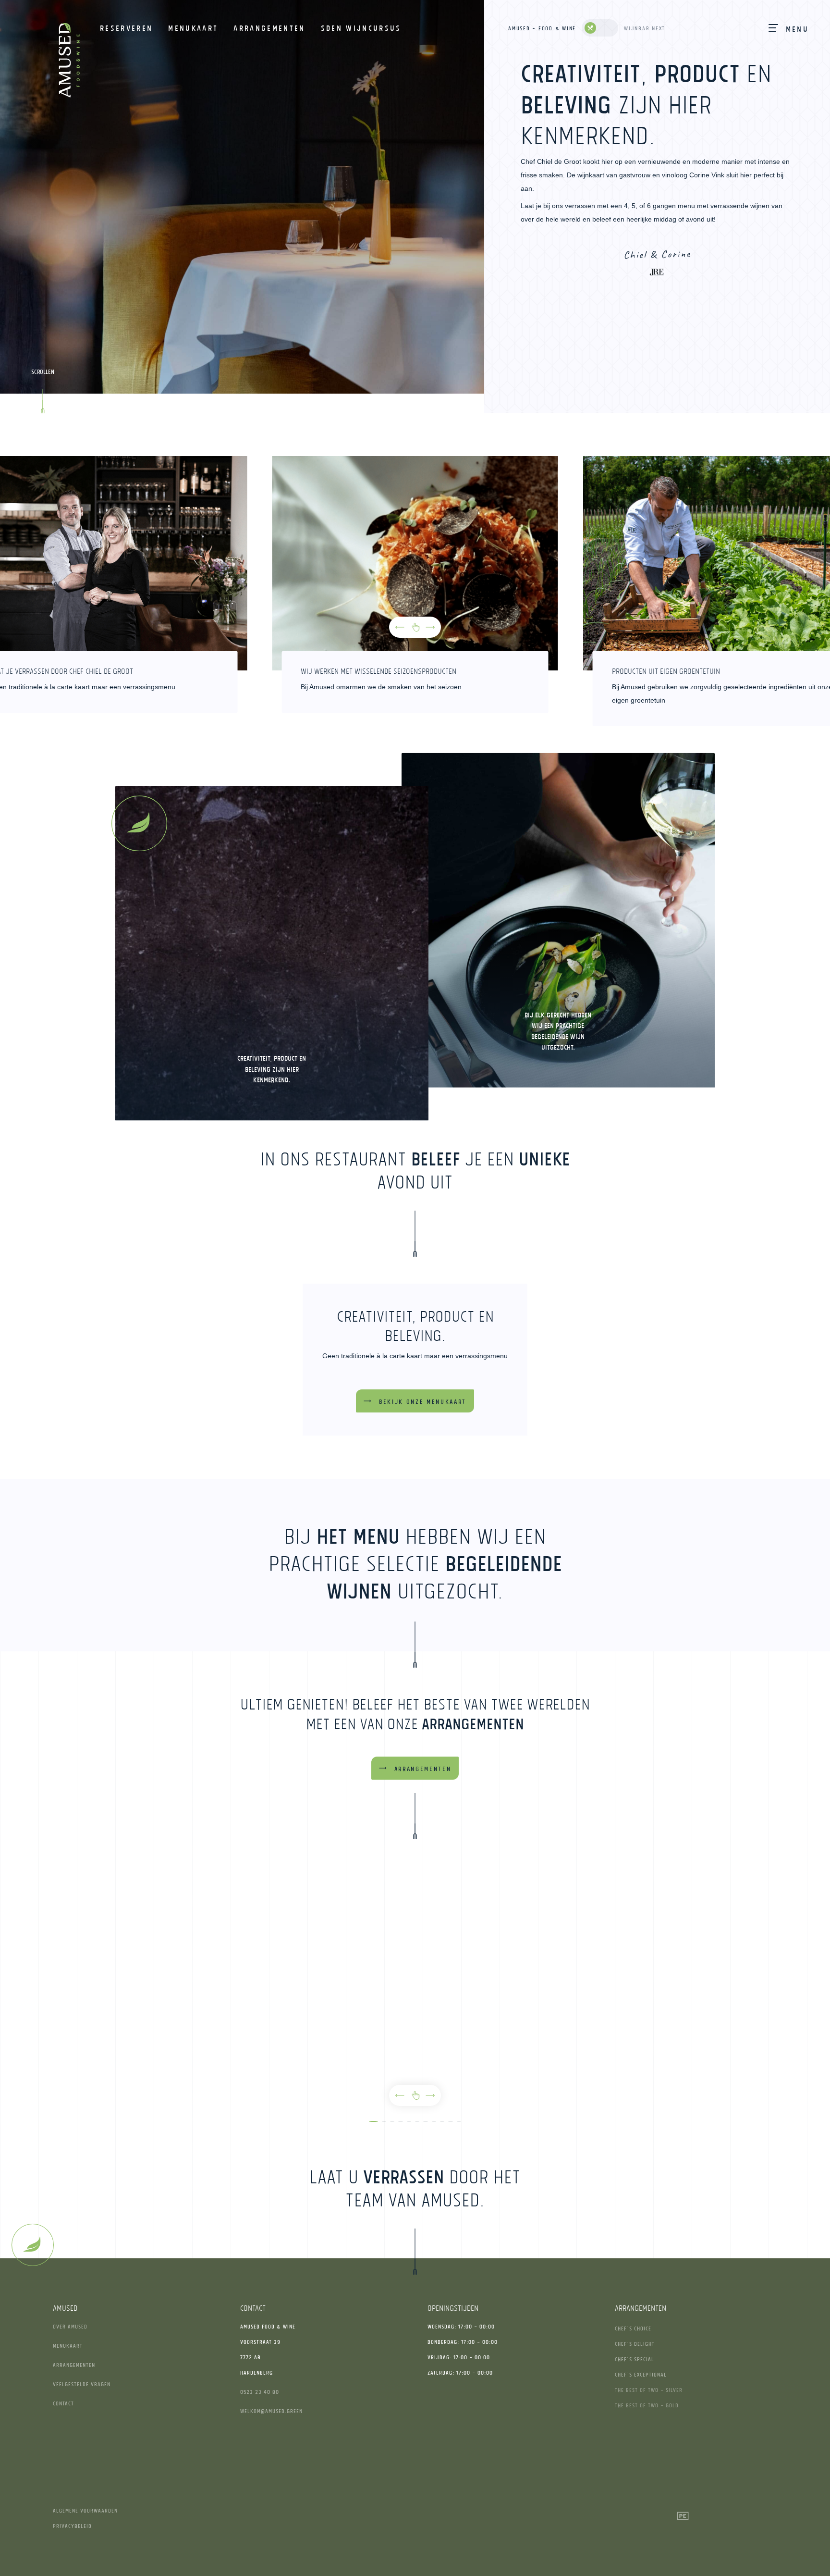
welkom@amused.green (271, 2411)
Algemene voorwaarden (85, 2510)
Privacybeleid (72, 2526)
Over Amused (70, 2326)
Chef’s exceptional (641, 2374)
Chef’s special (635, 2359)
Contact (63, 2403)
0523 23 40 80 (260, 2392)
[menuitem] (126, 28)
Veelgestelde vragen (82, 2384)
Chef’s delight (635, 2344)
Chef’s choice (633, 2328)
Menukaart (68, 2346)
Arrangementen (74, 2365)
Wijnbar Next (645, 28)
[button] (400, 627)
